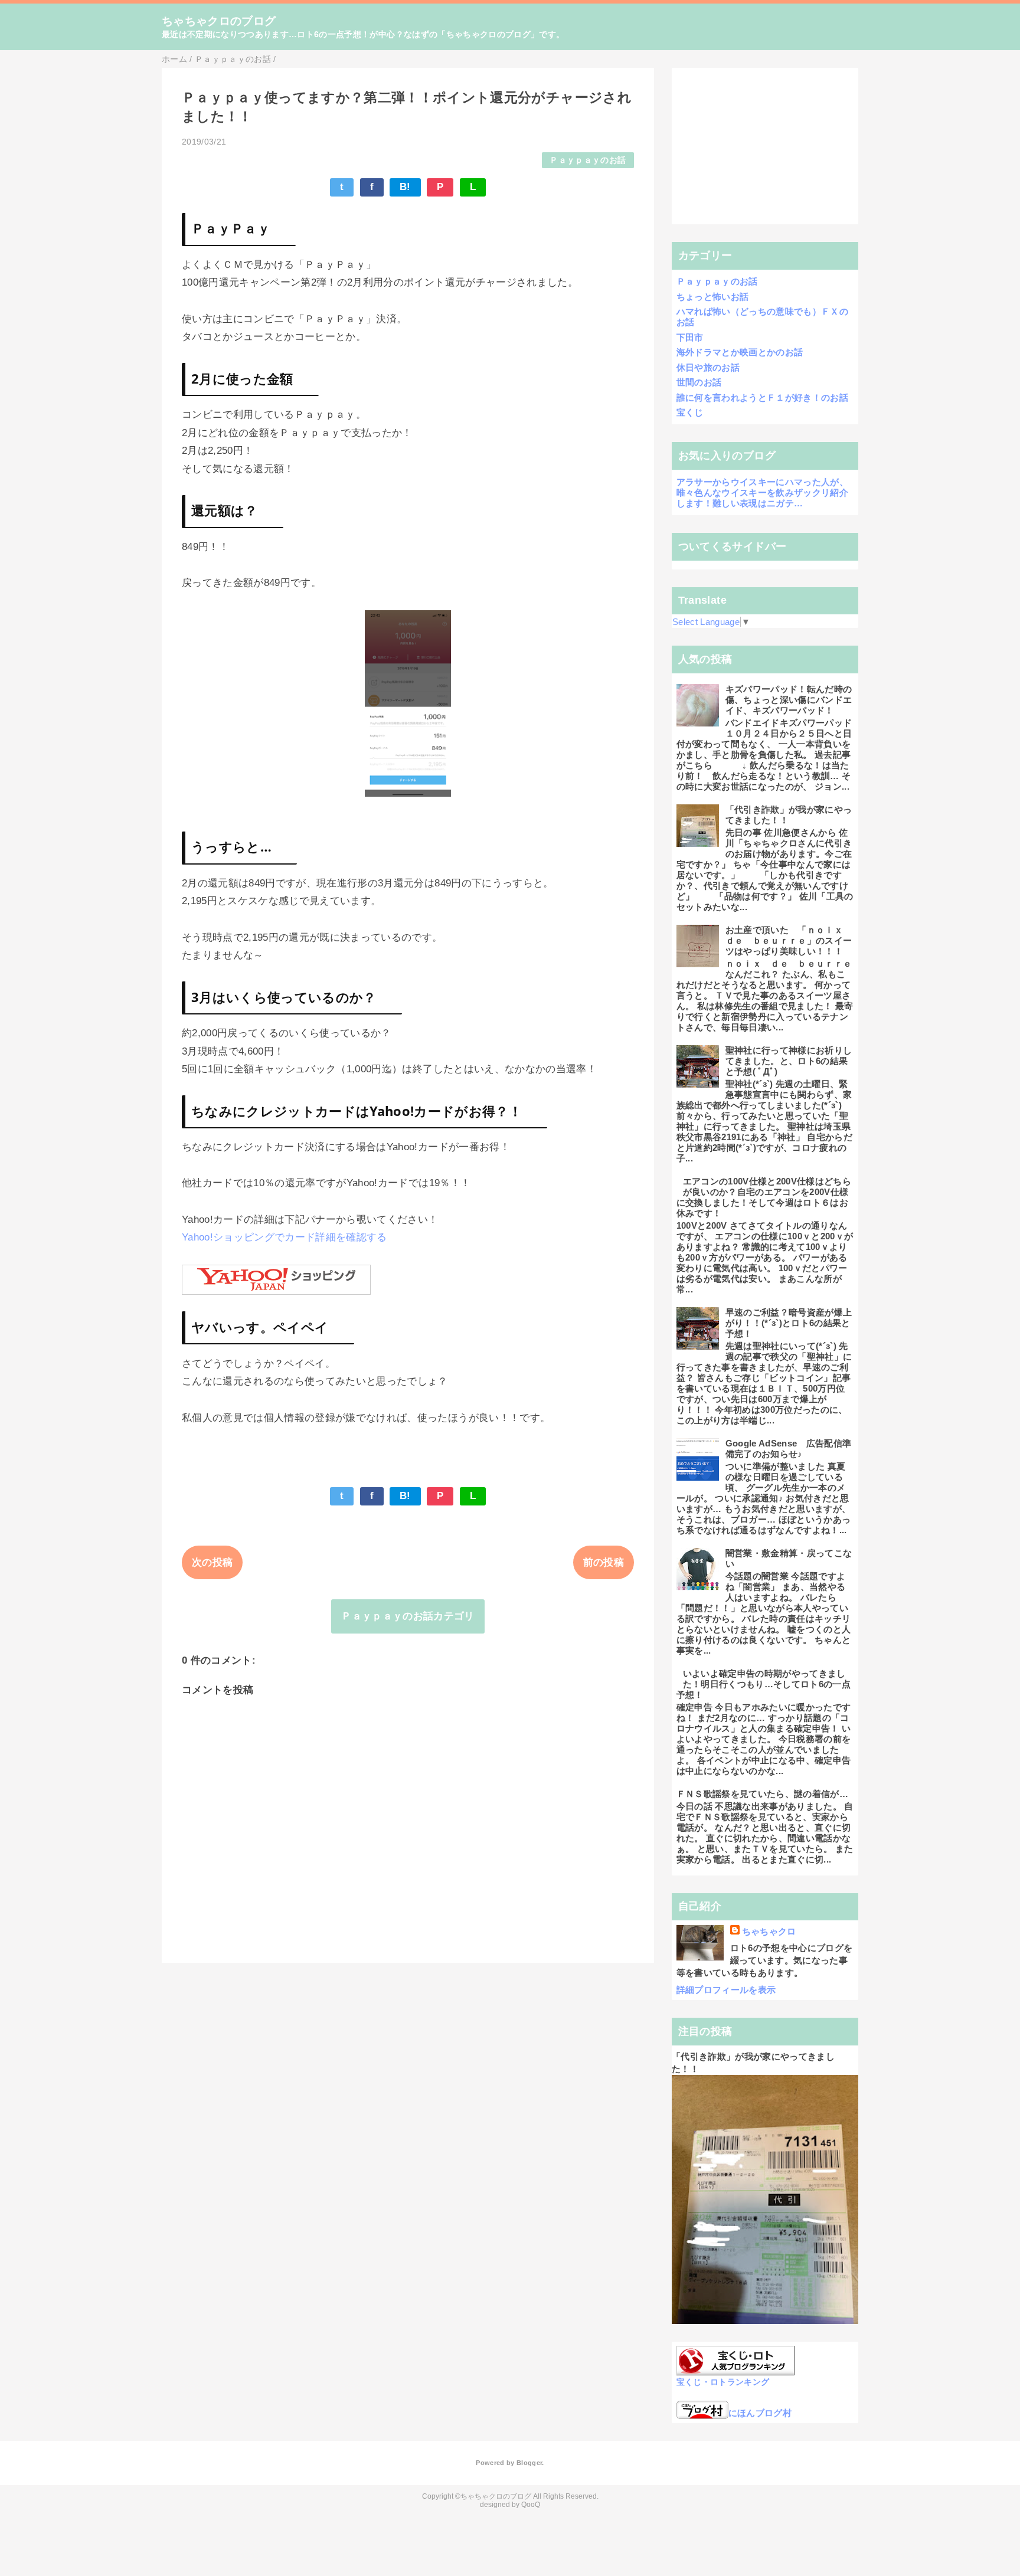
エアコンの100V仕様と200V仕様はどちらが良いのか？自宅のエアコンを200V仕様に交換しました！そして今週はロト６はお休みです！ (764, 1197)
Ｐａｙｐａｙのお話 (588, 160)
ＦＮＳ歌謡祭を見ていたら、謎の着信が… (762, 1794)
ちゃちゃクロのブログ (219, 21)
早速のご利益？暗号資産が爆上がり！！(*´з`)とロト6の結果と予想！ (789, 1323)
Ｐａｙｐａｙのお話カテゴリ (408, 1616)
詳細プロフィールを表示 (726, 1990)
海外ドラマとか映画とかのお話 (740, 352)
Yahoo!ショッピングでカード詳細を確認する (285, 1237)
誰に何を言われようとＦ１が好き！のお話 (762, 397)
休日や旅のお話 (708, 367)
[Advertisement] (765, 146)
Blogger (529, 2463)
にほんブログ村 (760, 2413)
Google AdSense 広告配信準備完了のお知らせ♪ (789, 1449)
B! (405, 187)
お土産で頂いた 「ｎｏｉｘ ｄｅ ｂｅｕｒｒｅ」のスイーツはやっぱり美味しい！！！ (789, 940)
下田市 (690, 337)
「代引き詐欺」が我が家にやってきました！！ (789, 815)
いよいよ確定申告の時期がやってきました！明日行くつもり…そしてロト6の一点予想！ (764, 1684)
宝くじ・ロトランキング (723, 2382)
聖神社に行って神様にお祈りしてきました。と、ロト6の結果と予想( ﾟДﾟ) (789, 1061)
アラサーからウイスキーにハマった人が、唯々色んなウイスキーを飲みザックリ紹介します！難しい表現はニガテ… (762, 492)
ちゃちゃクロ (769, 1931)
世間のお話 (699, 382)
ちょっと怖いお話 (713, 297)
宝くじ (690, 412)
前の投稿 (604, 1562)
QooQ (531, 2505)
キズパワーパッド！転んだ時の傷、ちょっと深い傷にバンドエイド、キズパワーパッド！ (789, 700)
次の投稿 (212, 1562)
